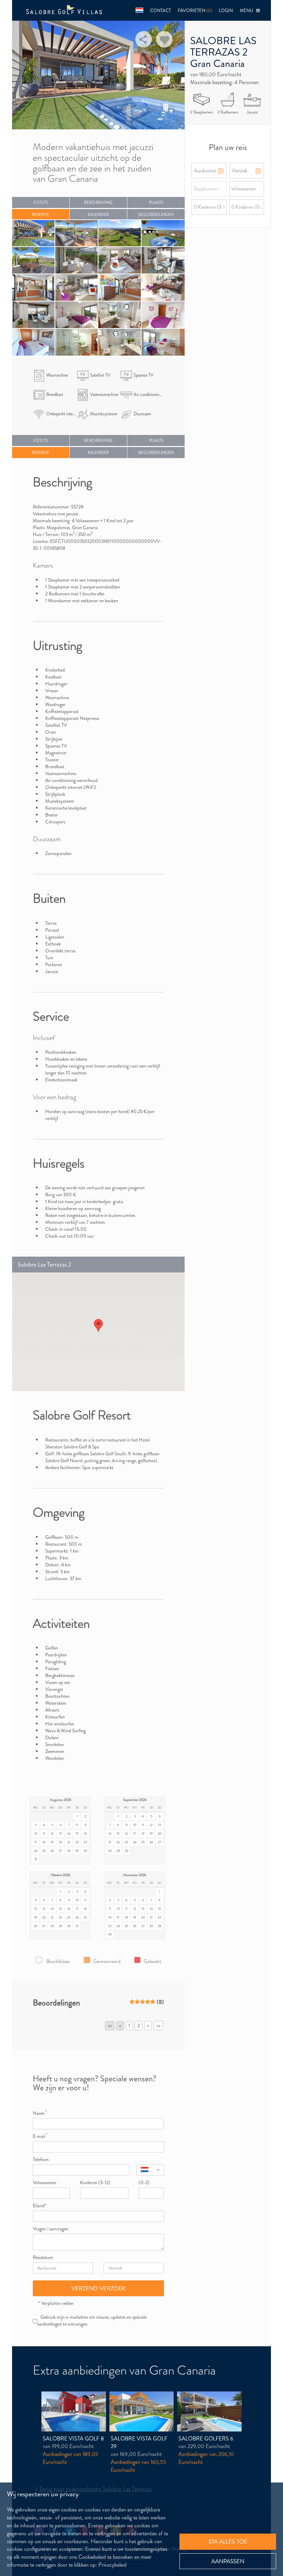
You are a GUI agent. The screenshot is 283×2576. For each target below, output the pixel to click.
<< (110, 2025)
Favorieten (195, 11)
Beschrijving (98, 202)
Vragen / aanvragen (51, 2229)
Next (172, 74)
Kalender (98, 215)
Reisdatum (43, 2257)
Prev (25, 74)
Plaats (156, 202)
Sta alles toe (228, 2542)
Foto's (41, 202)
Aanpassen (228, 2561)
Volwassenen (45, 2182)
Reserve (41, 215)
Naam (40, 2113)
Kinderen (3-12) (95, 2182)
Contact (160, 11)
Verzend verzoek (99, 2288)
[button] (139, 10)
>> (158, 2025)
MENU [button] (248, 11)
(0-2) (144, 2182)
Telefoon (41, 2159)
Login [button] (226, 11)
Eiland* (40, 2206)
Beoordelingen (156, 215)
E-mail (40, 2136)
